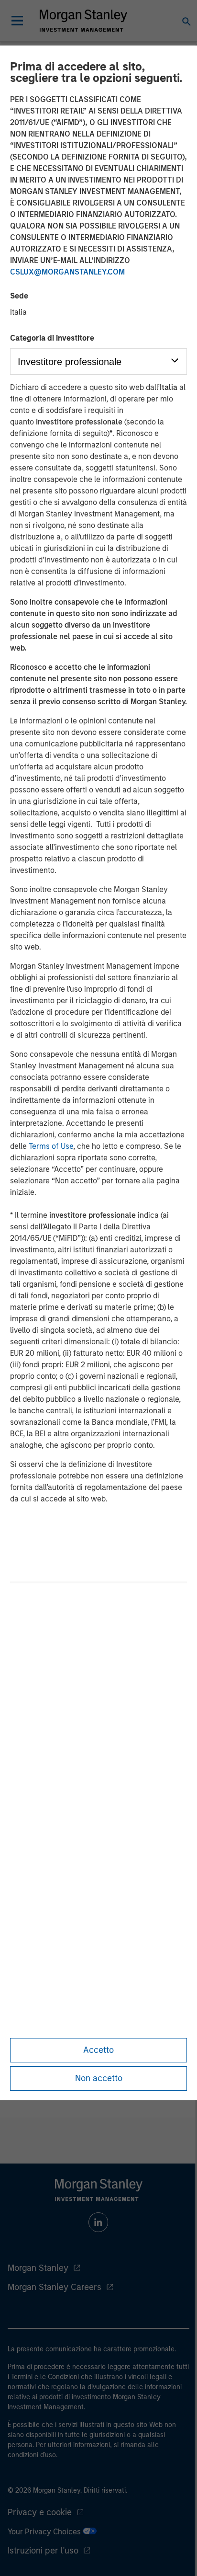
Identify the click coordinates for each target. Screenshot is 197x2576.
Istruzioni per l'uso (43, 2551)
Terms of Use (51, 1146)
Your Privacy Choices (45, 2532)
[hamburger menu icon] (17, 21)
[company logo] (83, 21)
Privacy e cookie (40, 2512)
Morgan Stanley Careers (55, 2287)
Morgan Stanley (38, 2268)
